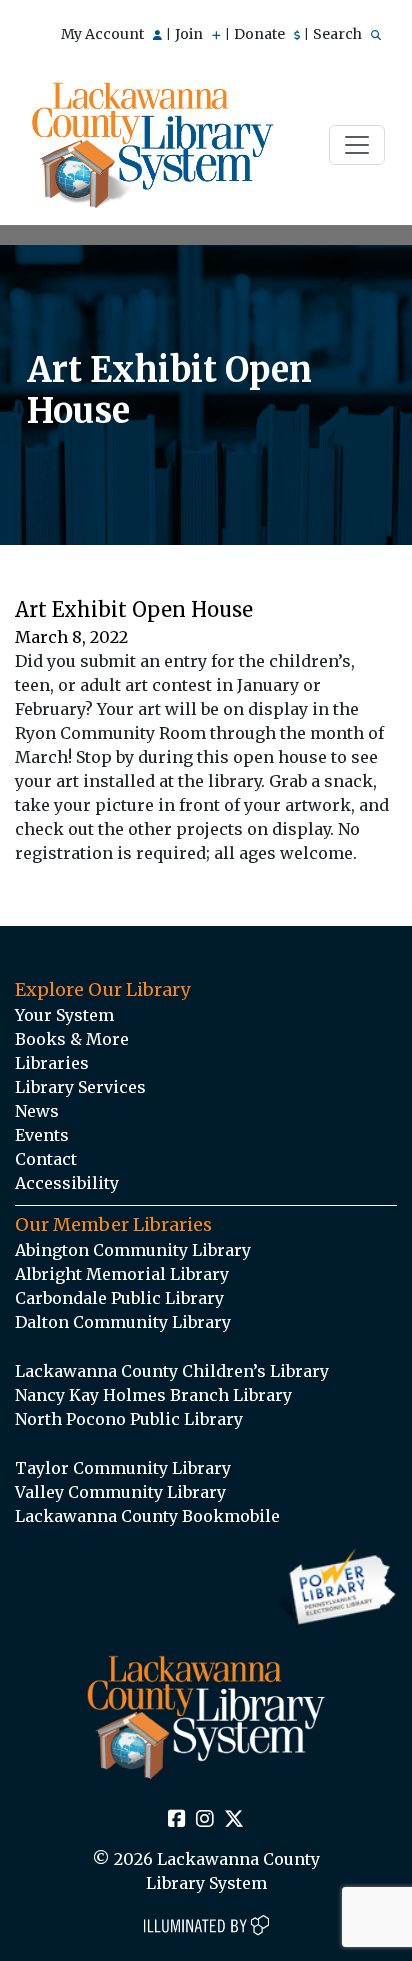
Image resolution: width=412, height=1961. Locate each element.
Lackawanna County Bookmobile (147, 1516)
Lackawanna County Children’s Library (172, 1371)
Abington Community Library (133, 1250)
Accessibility (67, 1183)
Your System (64, 1015)
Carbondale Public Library (119, 1298)
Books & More (72, 1039)
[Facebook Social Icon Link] (177, 1820)
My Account (104, 34)
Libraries (52, 1063)
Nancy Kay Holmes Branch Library (153, 1395)
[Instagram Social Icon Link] (205, 1820)
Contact (46, 1159)
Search (339, 34)
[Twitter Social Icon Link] (234, 1820)
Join (190, 34)
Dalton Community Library (123, 1322)
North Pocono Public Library (129, 1419)
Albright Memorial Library (122, 1274)
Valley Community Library (120, 1492)
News (37, 1111)
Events (42, 1135)
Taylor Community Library (123, 1468)
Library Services (80, 1087)
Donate (261, 34)
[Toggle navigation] (357, 145)
